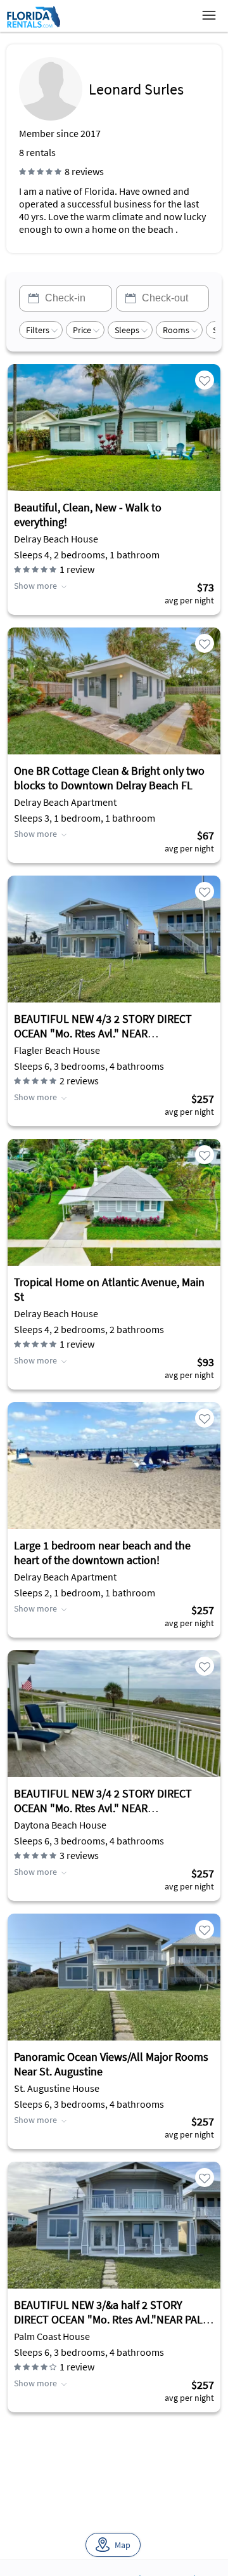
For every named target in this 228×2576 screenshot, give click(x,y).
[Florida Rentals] (33, 27)
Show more (35, 586)
